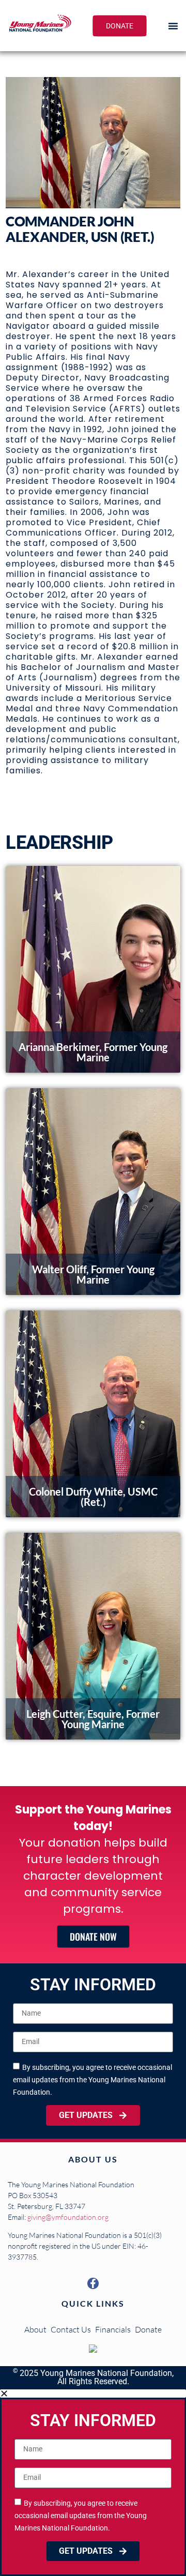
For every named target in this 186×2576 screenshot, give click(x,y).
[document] (93, 2483)
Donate (148, 2329)
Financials (113, 2329)
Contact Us (71, 2329)
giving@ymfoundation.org (68, 2217)
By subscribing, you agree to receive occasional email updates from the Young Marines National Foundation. (92, 2079)
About (35, 2329)
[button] (173, 26)
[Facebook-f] (93, 2283)
